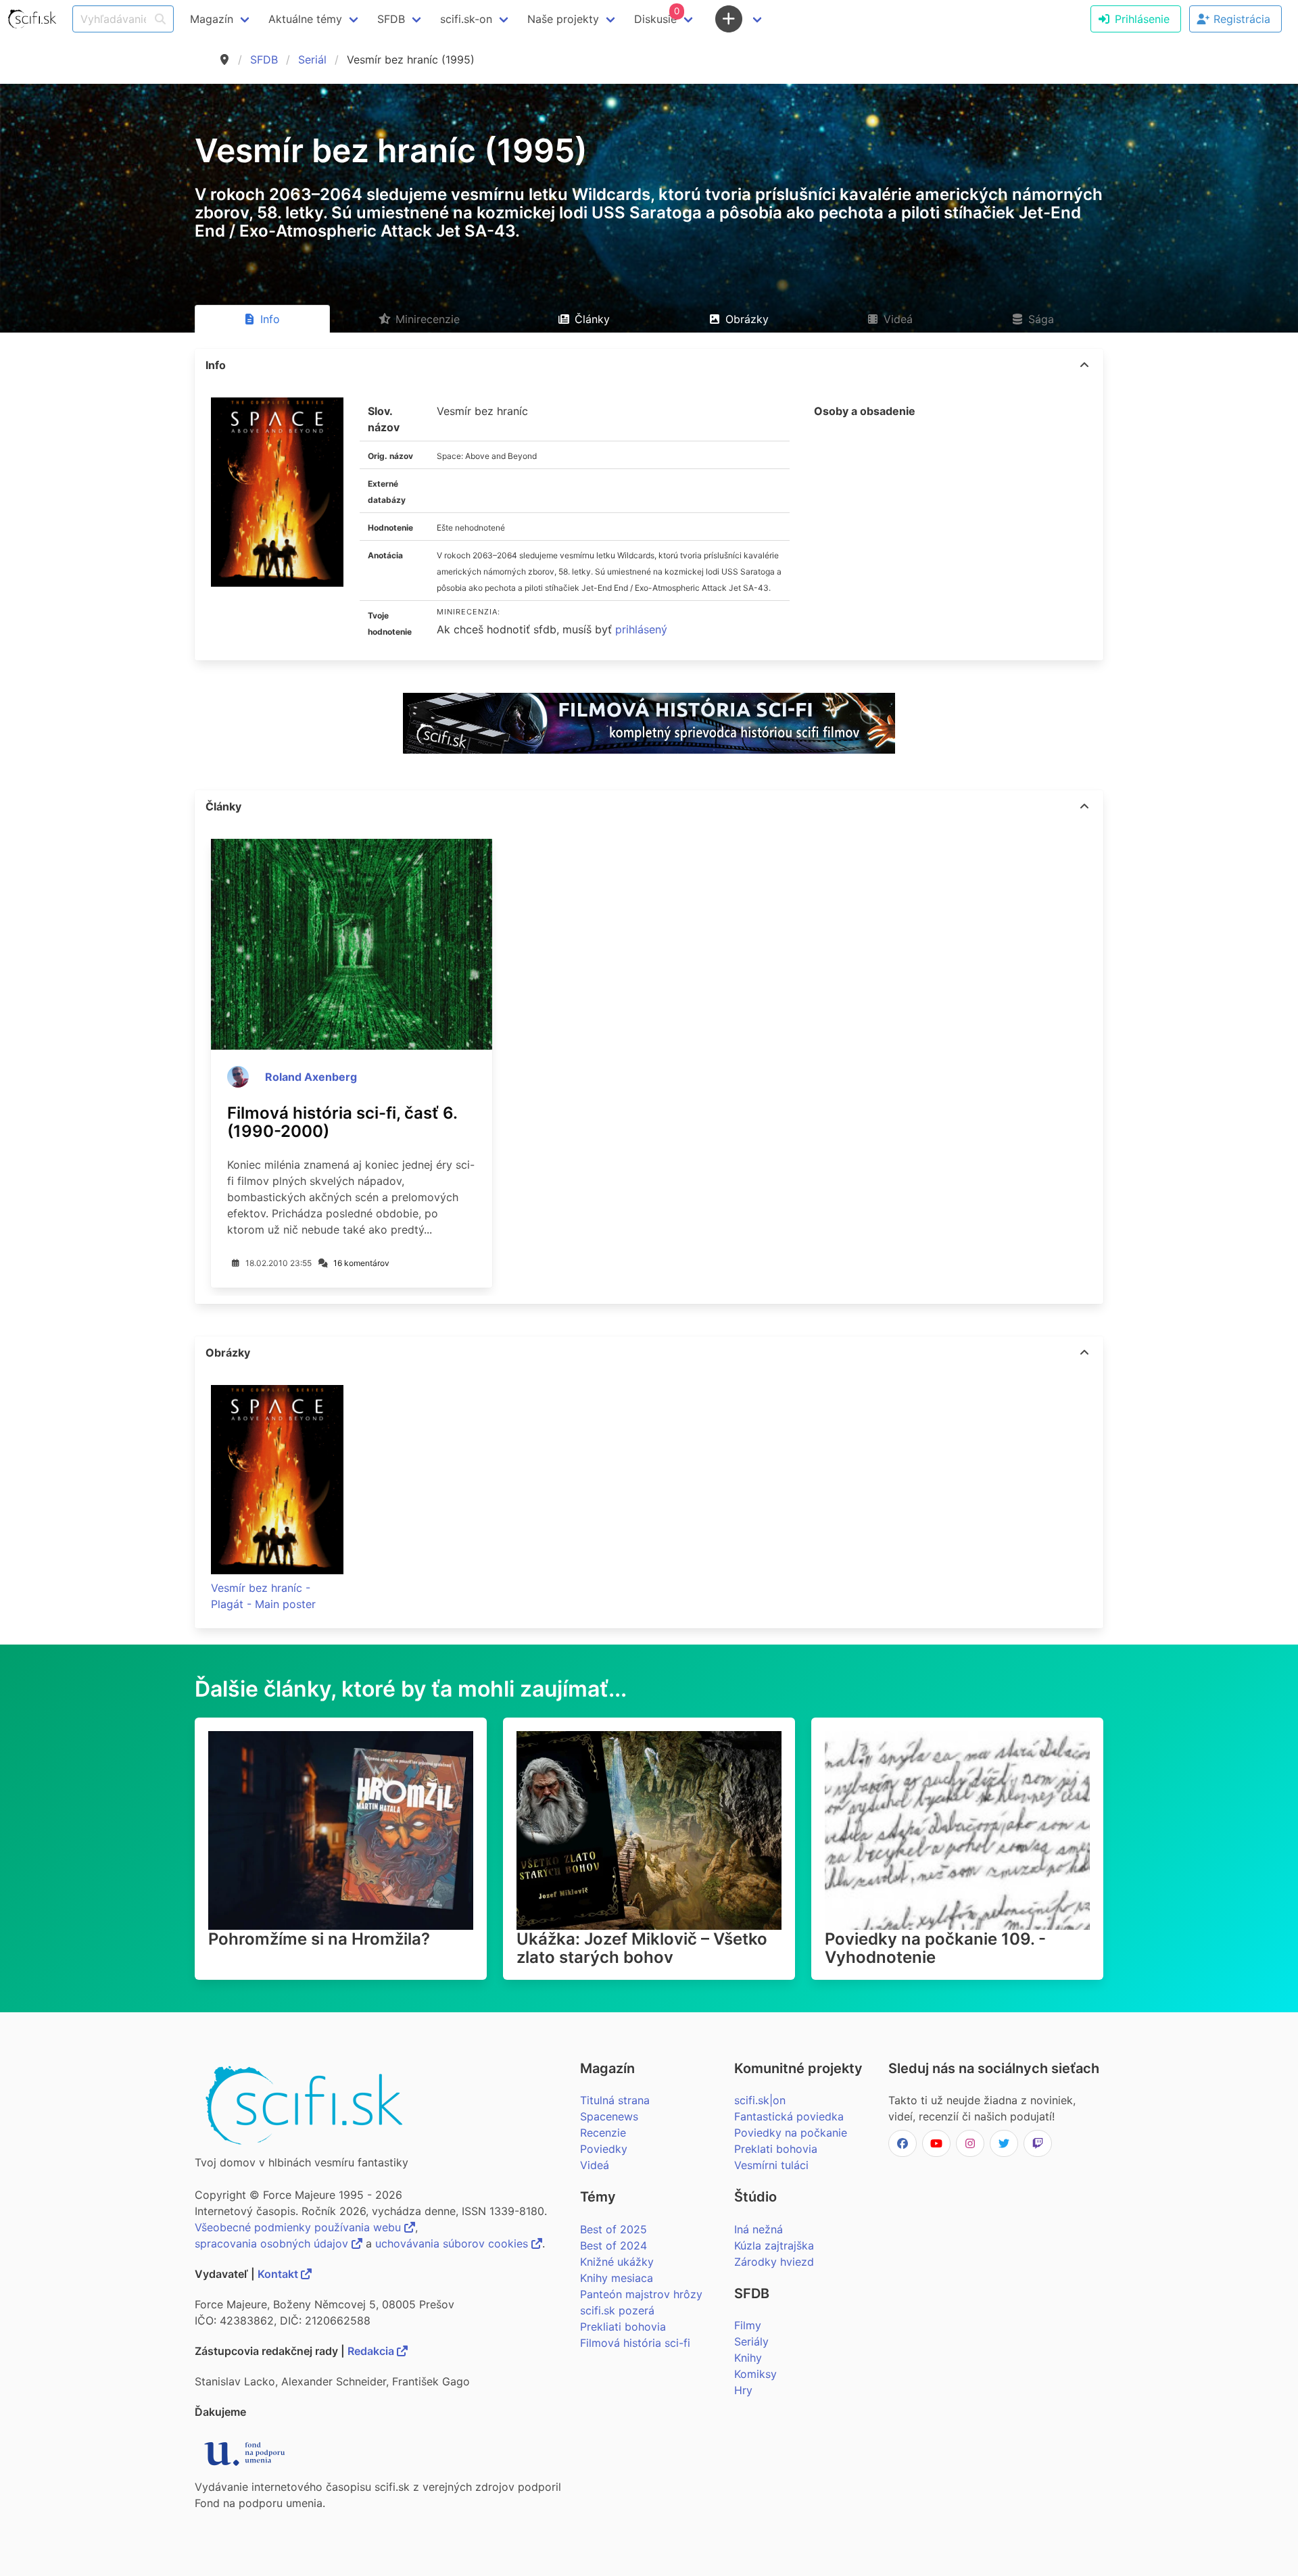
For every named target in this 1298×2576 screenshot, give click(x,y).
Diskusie (657, 16)
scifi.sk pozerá (617, 2310)
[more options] (1084, 365)
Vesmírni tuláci (771, 2165)
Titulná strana (615, 2100)
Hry (743, 2390)
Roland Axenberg (311, 1077)
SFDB (264, 59)
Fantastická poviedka (789, 2116)
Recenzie (603, 2133)
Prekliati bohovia (623, 2327)
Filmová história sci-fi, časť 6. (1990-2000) (342, 1122)
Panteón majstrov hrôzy (641, 2294)
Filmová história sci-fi (635, 2343)
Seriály (751, 2341)
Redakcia (372, 2351)
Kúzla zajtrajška (774, 2245)
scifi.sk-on (466, 19)
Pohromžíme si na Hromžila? (319, 1939)
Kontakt (279, 2274)
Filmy (748, 2325)
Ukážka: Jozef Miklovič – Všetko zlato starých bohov (642, 1948)
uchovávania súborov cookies (453, 2243)
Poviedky (604, 2149)
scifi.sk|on (760, 2100)
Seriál (312, 59)
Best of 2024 (614, 2245)
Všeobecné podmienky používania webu (299, 2227)
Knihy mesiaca (617, 2278)
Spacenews (609, 2116)
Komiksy (755, 2374)
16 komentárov (361, 1263)
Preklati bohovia (776, 2149)
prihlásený (641, 629)
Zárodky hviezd (774, 2262)
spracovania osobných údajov (273, 2243)
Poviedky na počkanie (791, 2133)
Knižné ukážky (617, 2262)
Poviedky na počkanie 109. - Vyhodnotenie (935, 1948)
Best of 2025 (614, 2229)
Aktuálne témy (305, 19)
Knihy (748, 2358)
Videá (595, 2165)
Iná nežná (759, 2229)
